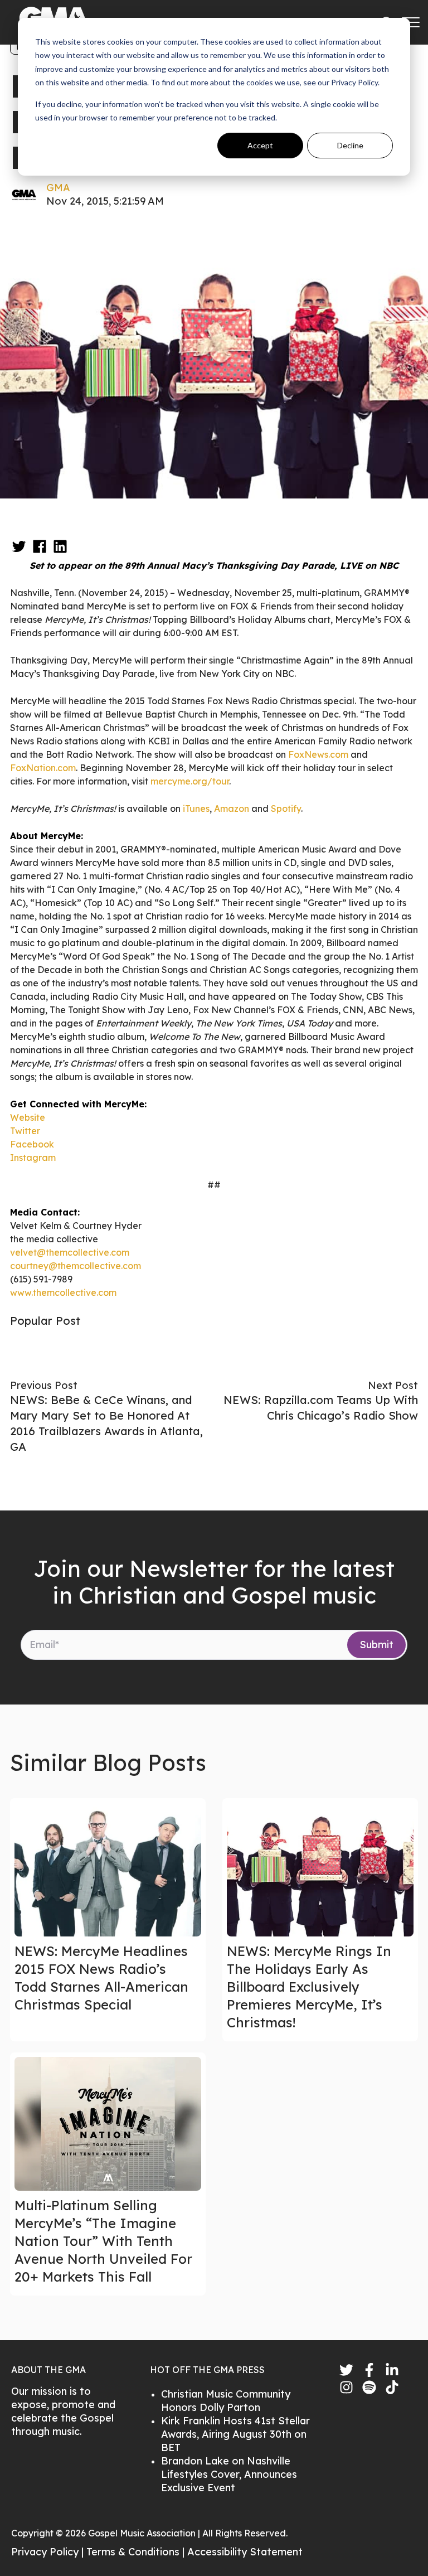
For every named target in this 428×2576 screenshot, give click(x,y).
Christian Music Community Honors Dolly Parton (226, 2401)
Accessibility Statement (245, 2552)
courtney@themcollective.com (76, 1266)
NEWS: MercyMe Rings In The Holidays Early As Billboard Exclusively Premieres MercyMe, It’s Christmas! (309, 1987)
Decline (350, 145)
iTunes (196, 808)
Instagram (33, 1158)
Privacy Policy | (49, 2552)
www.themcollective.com (63, 1292)
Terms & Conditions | (137, 2552)
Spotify (286, 808)
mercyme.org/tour (190, 781)
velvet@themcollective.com (70, 1252)
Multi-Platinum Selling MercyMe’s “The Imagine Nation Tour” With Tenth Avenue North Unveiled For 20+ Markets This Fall (103, 2241)
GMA (58, 188)
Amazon (232, 808)
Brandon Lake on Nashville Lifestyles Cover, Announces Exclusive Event (229, 2474)
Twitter (25, 1131)
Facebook (32, 1144)
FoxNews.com (318, 754)
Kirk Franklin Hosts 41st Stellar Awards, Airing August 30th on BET (235, 2434)
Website (28, 1117)
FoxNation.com (43, 768)
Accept (260, 145)
